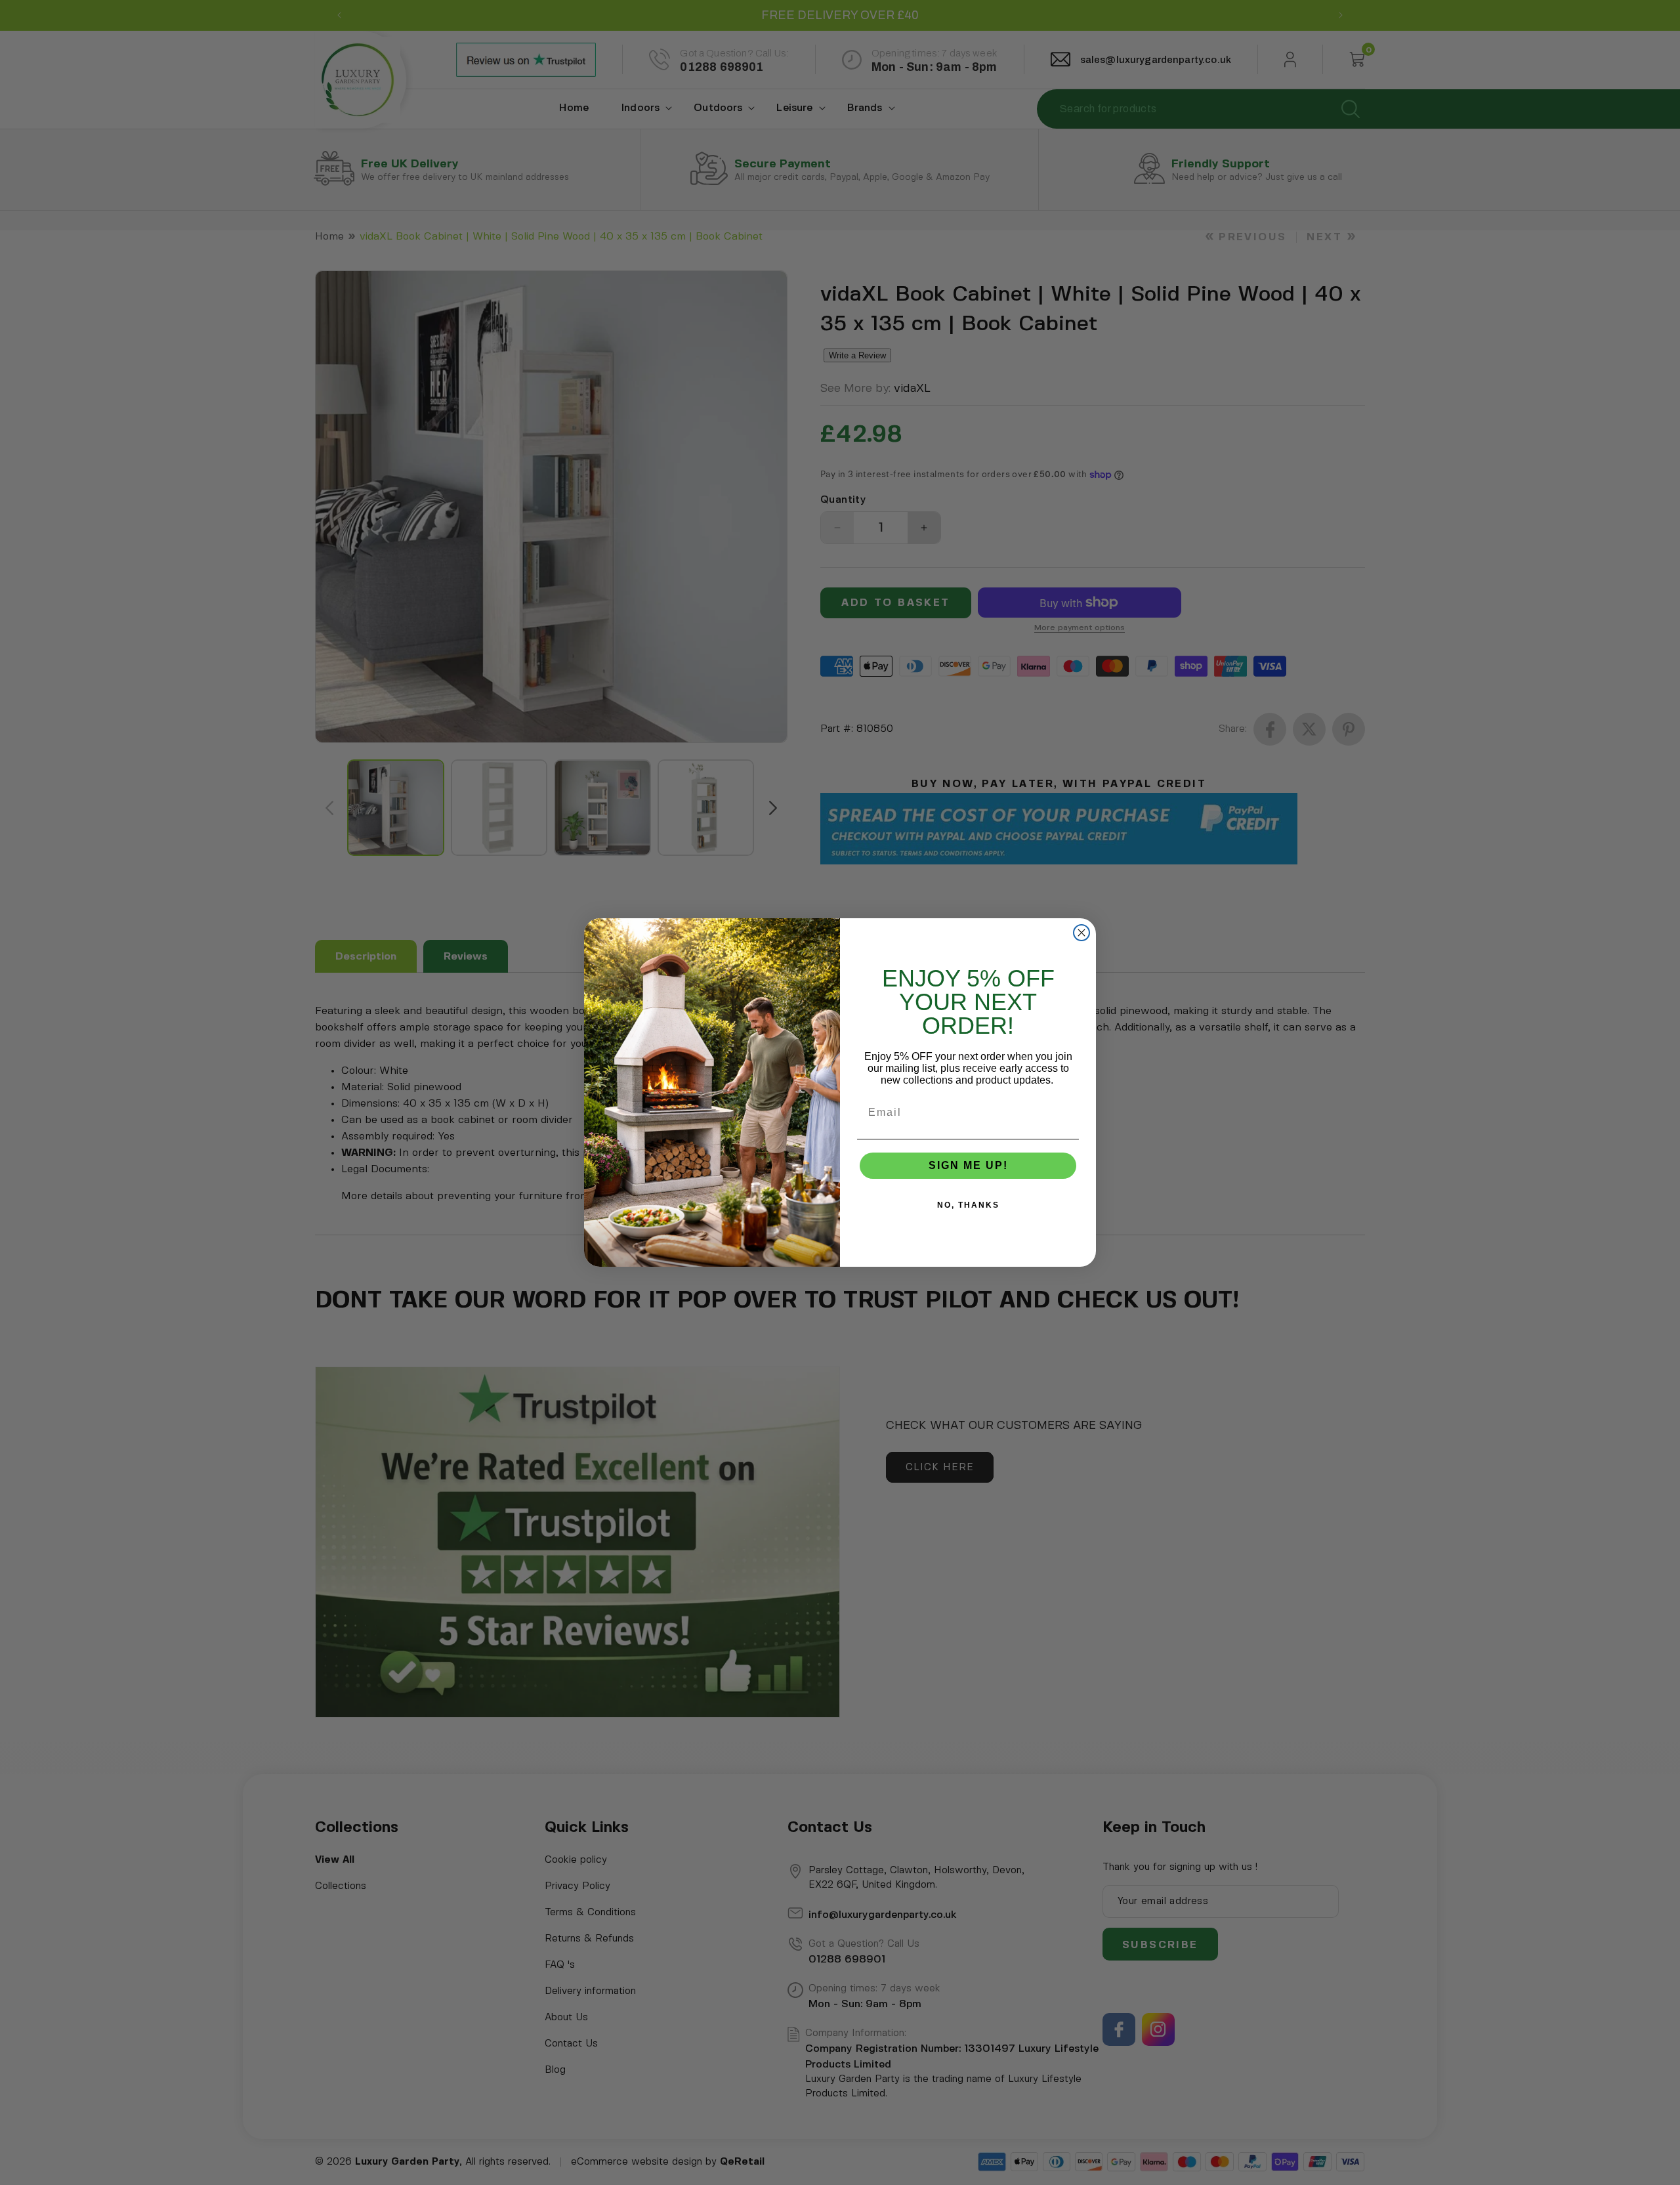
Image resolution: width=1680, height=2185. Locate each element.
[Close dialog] (1081, 933)
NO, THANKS (968, 1205)
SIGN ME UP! (968, 1165)
